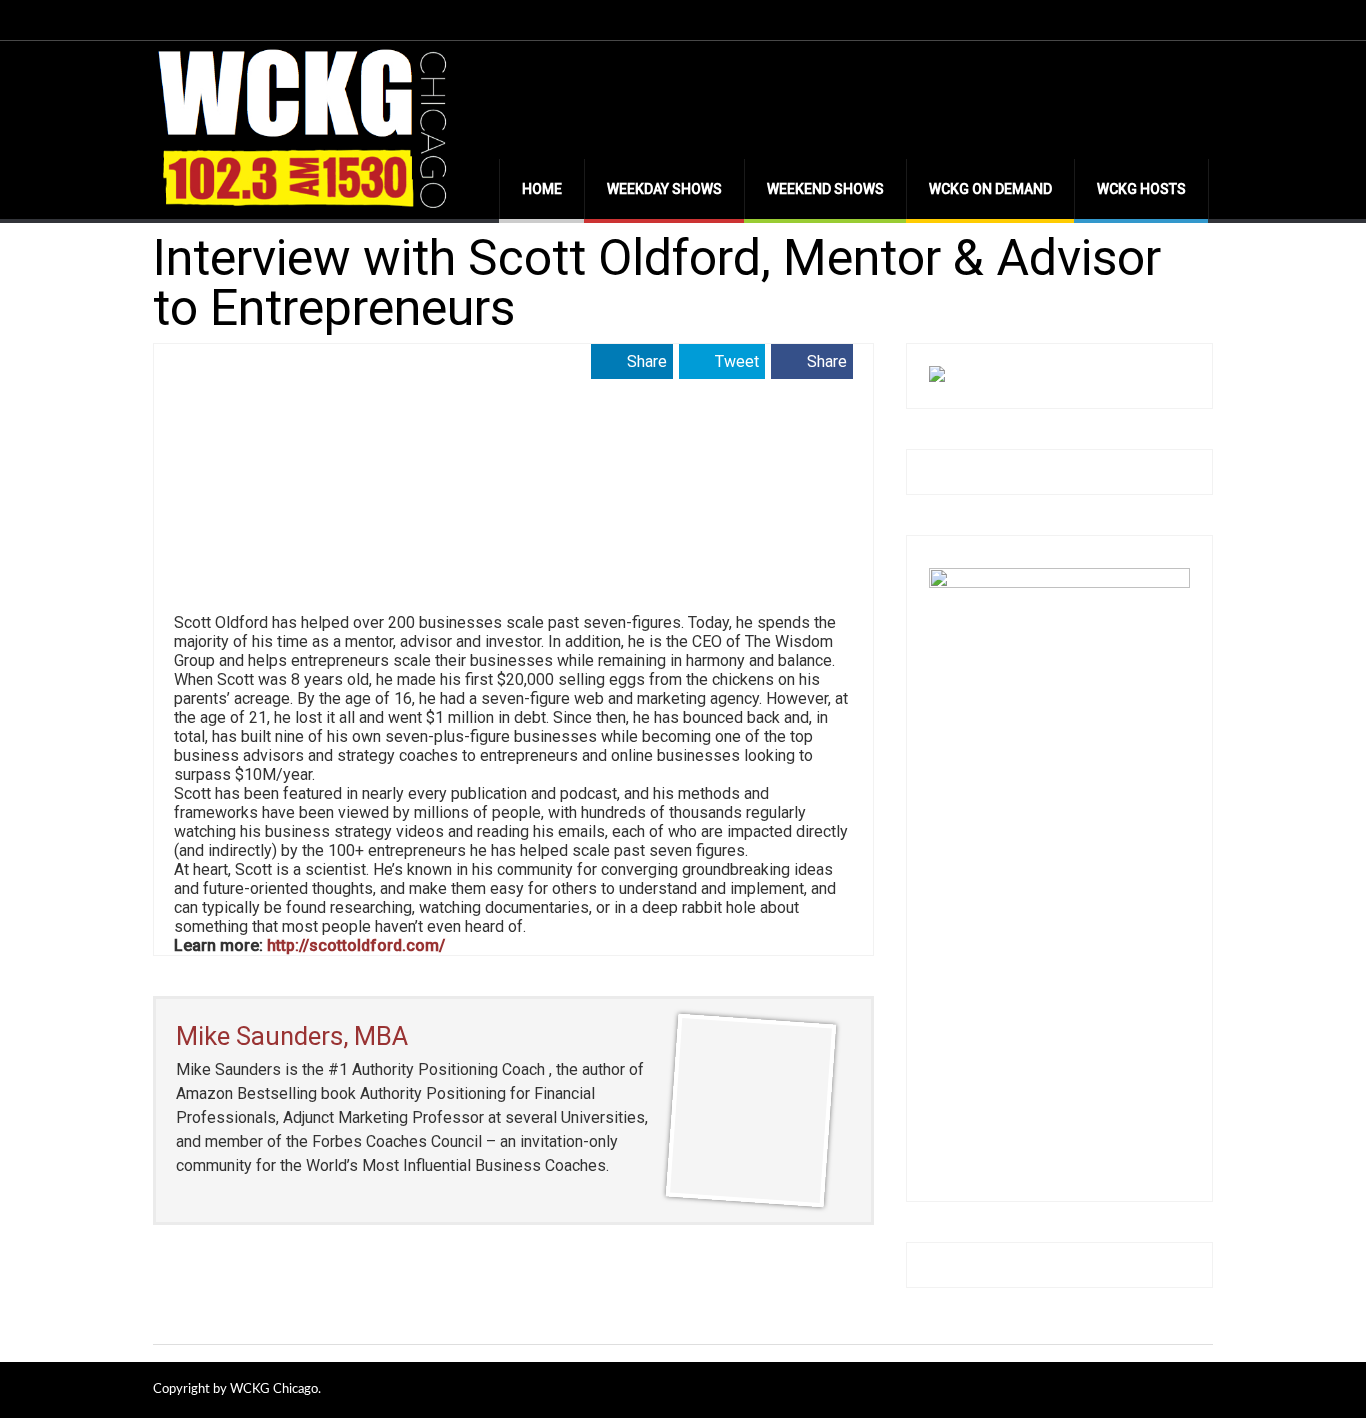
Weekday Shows (664, 189)
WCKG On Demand (990, 189)
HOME (542, 189)
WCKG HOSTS (1141, 189)
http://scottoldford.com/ (356, 945)
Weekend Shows (825, 189)
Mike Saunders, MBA (292, 1036)
